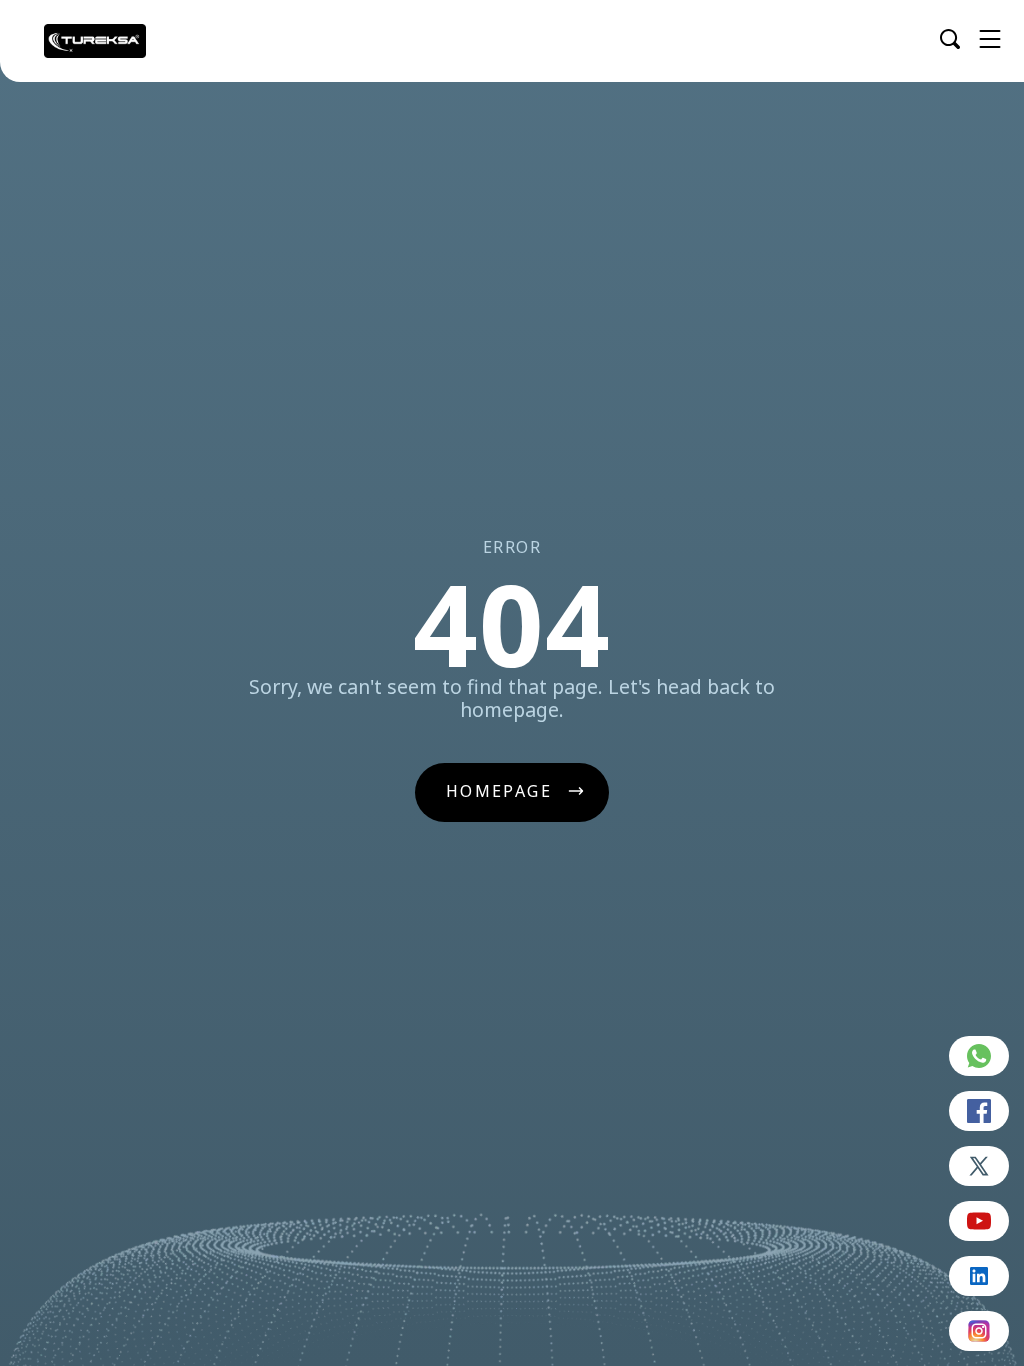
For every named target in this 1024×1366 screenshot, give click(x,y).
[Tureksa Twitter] (979, 1166)
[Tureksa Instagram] (979, 1331)
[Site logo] (95, 41)
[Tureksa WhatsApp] (979, 1056)
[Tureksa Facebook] (979, 1111)
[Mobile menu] (990, 39)
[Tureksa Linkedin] (979, 1276)
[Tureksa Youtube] (979, 1221)
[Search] (950, 39)
